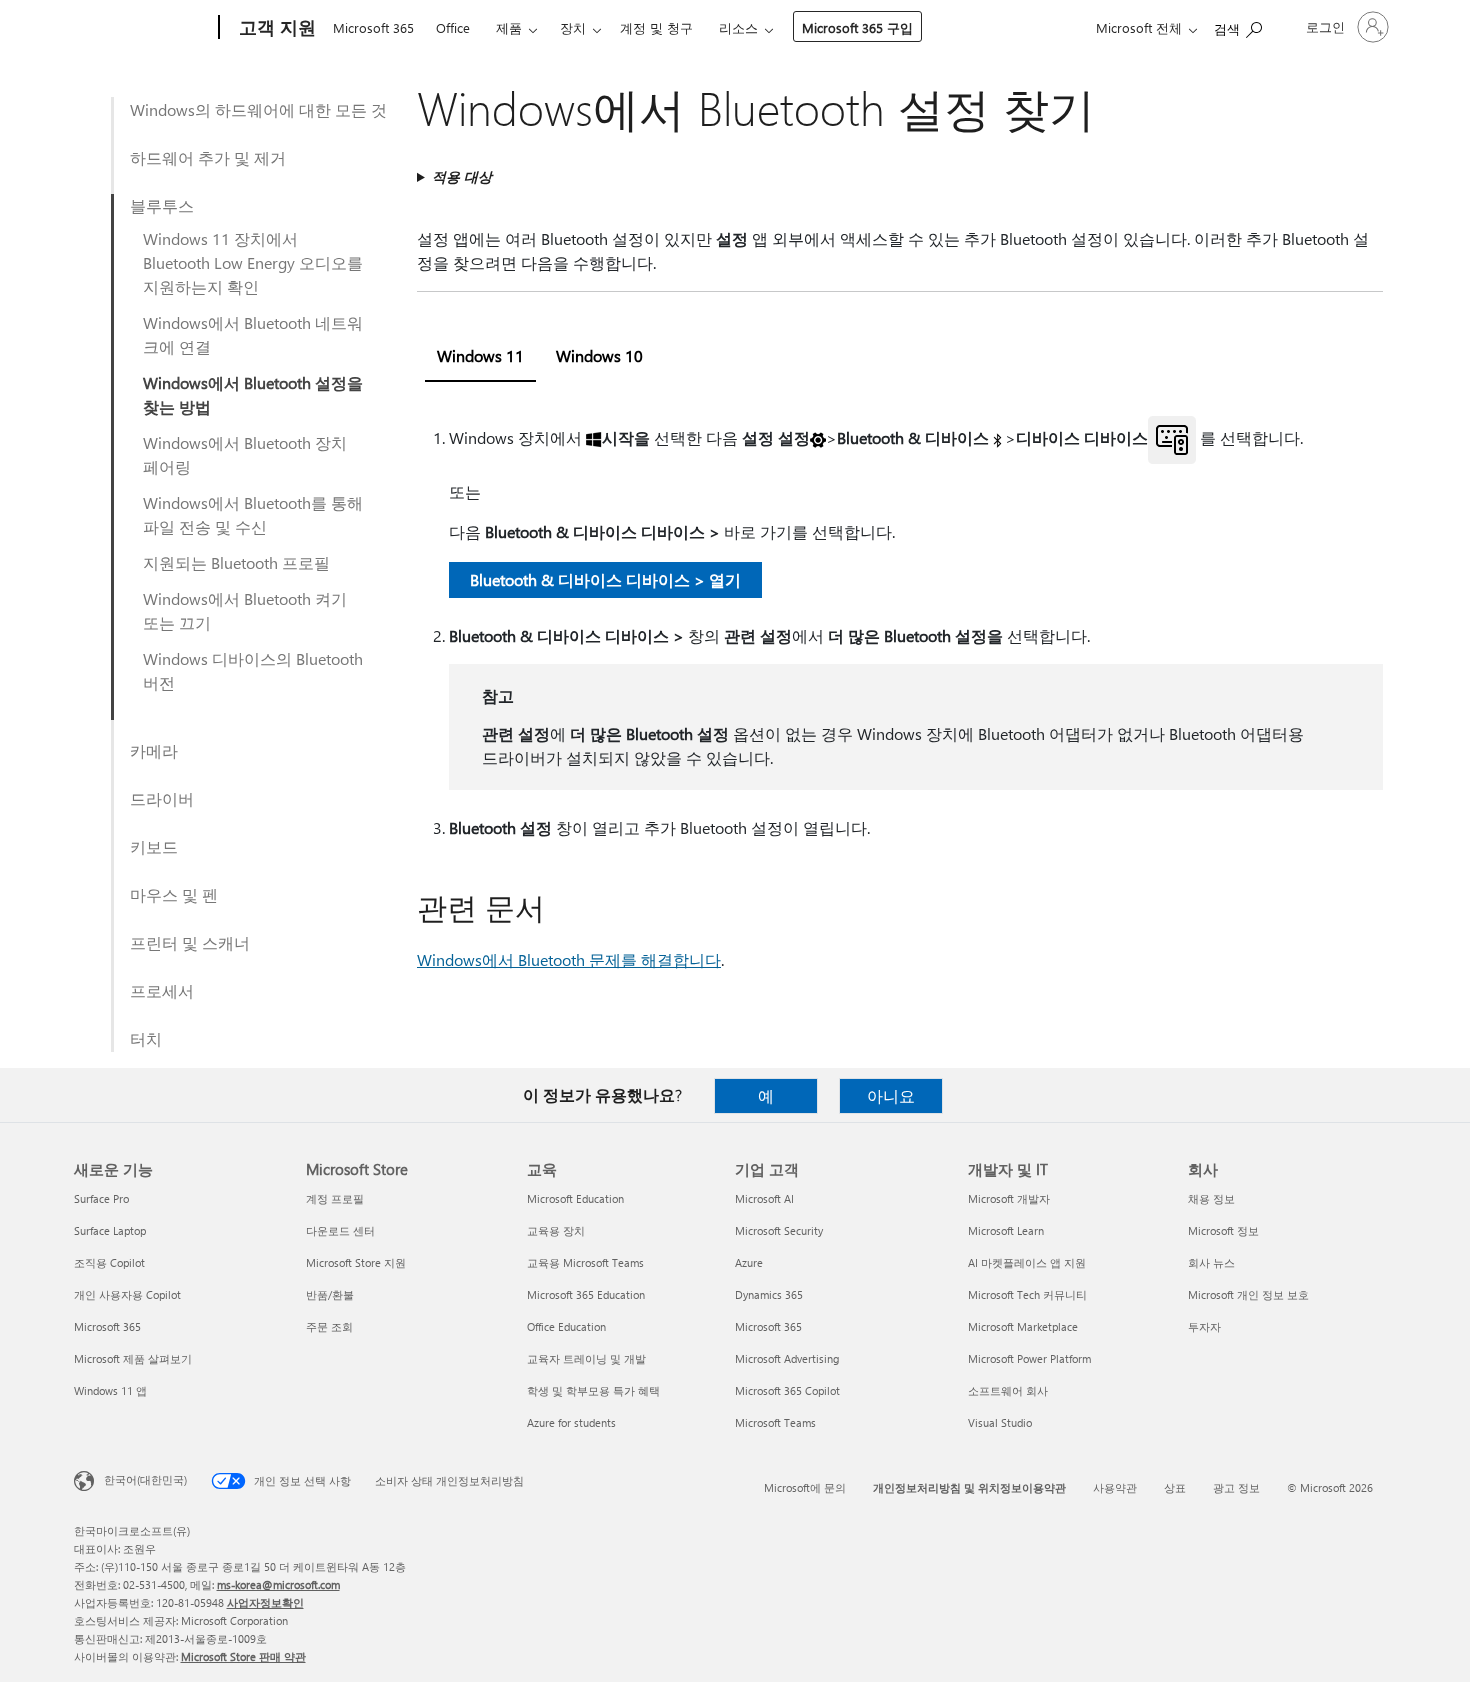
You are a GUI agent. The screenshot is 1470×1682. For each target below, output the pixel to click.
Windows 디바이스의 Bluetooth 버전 (253, 670)
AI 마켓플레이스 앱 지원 (1027, 1262)
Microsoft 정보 (1223, 1230)
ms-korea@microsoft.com (278, 1584)
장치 (573, 27)
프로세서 (162, 990)
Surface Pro (101, 1198)
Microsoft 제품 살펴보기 (133, 1358)
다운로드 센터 (340, 1230)
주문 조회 (329, 1326)
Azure (749, 1262)
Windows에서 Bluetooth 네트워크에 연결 (253, 334)
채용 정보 (1211, 1198)
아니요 (891, 1095)
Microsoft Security (779, 1230)
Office (453, 27)
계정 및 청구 (656, 27)
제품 (509, 27)
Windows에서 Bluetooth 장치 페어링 (245, 454)
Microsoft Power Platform (1029, 1358)
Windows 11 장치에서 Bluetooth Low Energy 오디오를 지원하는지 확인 (253, 262)
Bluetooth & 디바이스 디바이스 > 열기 (605, 579)
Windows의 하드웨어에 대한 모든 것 (258, 109)
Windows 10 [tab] (599, 355)
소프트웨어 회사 (1008, 1390)
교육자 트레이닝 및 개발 (586, 1358)
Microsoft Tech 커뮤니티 (1027, 1294)
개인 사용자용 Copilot (127, 1294)
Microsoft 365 (373, 27)
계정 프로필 (335, 1198)
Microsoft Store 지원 (356, 1262)
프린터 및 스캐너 (190, 942)
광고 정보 (1236, 1487)
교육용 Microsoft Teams (585, 1262)
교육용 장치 (556, 1230)
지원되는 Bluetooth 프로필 (236, 562)
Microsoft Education (575, 1198)
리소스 (738, 27)
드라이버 (162, 798)
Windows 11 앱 (110, 1390)
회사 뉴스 (1211, 1262)
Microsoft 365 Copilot (787, 1390)
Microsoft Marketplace (1023, 1326)
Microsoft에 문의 (805, 1487)
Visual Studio (1000, 1422)
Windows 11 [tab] (480, 355)
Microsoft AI (764, 1198)
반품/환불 (330, 1294)
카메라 (154, 750)
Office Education (566, 1326)
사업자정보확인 (265, 1602)
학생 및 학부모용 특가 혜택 (593, 1390)
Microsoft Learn (1006, 1230)
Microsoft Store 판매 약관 (243, 1656)
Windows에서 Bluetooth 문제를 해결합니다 (569, 959)
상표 (1175, 1487)
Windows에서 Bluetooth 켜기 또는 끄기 (245, 610)
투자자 (1204, 1326)
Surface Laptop (110, 1230)
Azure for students (571, 1422)
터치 (146, 1038)
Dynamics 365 (769, 1294)
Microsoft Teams (775, 1422)
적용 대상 (462, 176)
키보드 (154, 846)
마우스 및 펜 (174, 894)
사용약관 (1115, 1487)
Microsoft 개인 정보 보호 (1248, 1294)
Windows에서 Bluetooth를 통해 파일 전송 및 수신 (253, 514)
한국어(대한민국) (145, 1479)
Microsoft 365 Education (586, 1294)
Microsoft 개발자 (1009, 1198)
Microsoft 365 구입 (857, 27)
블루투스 (162, 205)
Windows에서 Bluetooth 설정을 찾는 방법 (253, 394)
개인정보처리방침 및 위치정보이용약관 (969, 1487)
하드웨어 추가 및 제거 (208, 157)
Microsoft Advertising (787, 1358)
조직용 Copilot (109, 1262)
